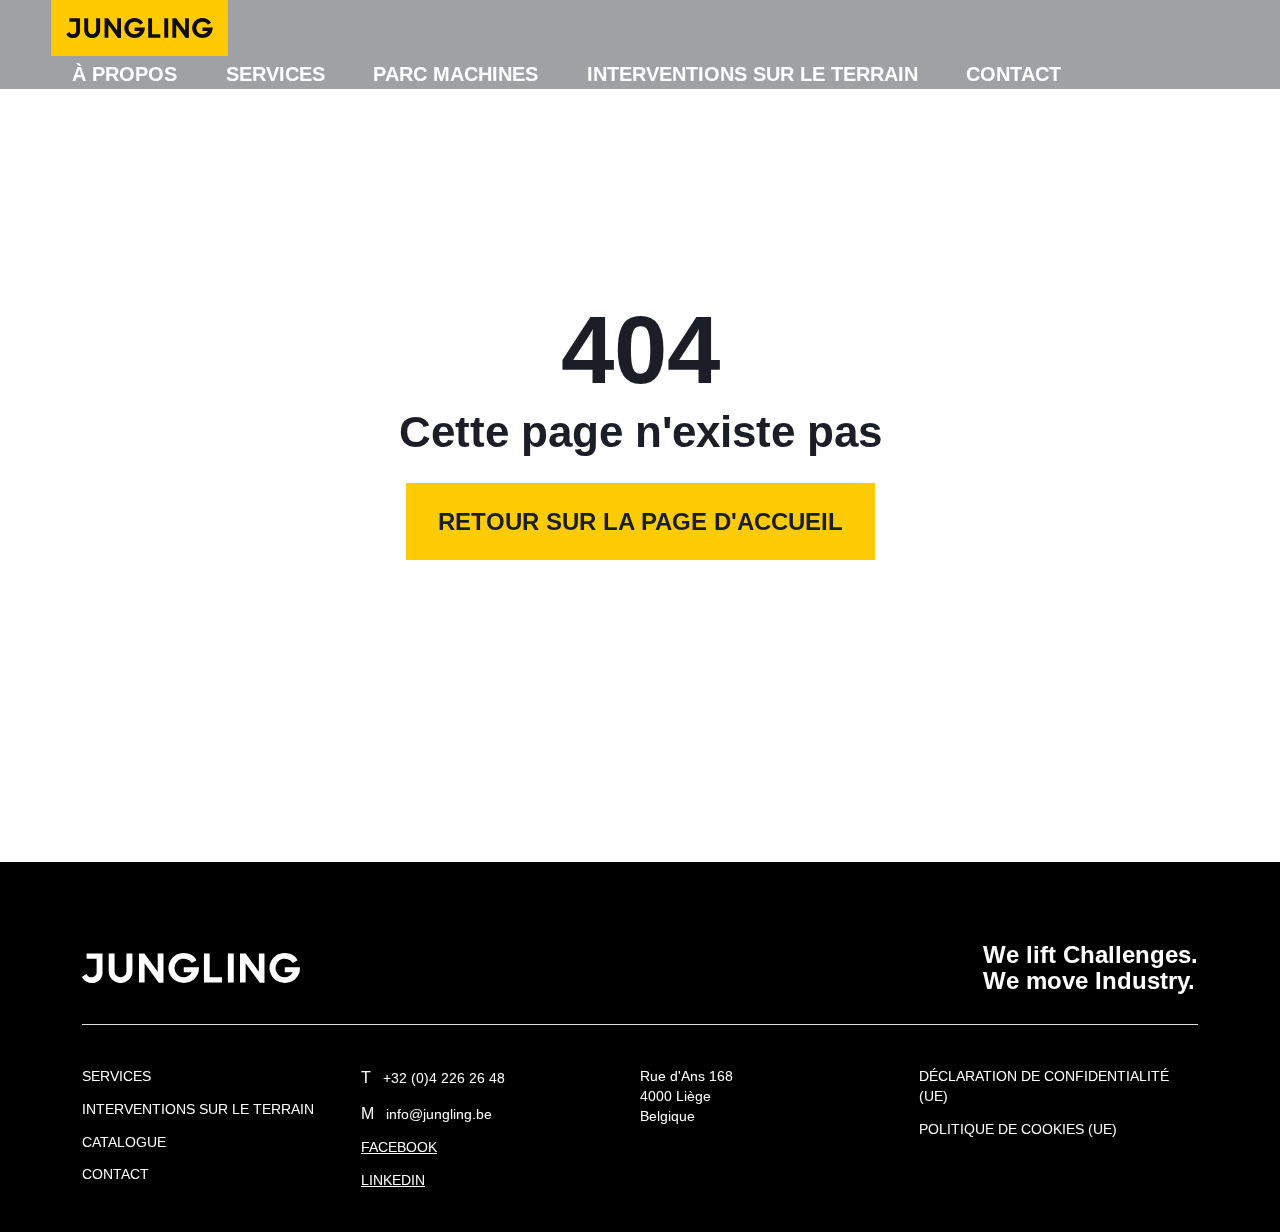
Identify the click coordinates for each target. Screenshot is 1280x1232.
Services (275, 74)
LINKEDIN (393, 1180)
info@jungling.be (426, 1114)
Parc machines (455, 74)
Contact (1013, 74)
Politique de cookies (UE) (1018, 1129)
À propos (124, 74)
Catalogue (124, 1142)
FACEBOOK (399, 1147)
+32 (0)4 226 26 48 (433, 1078)
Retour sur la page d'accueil (640, 521)
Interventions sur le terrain (752, 74)
